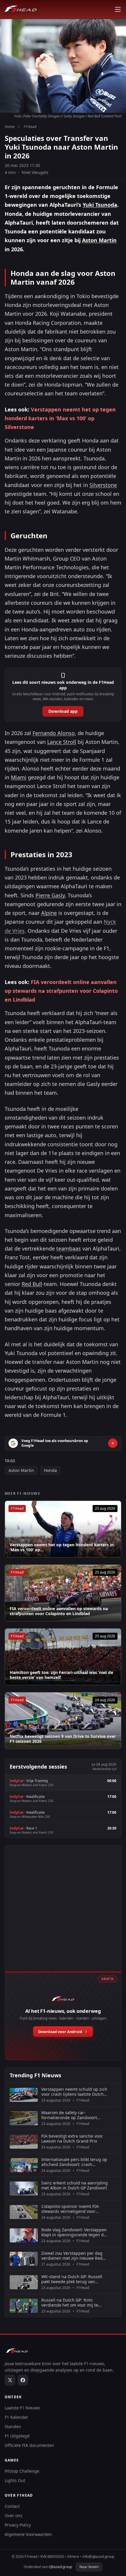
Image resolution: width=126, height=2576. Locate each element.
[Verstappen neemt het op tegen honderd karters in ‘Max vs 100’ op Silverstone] (63, 1529)
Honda (50, 1470)
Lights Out (15, 2480)
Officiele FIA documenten (29, 2445)
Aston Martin (99, 240)
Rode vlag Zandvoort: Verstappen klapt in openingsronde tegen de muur (74, 2232)
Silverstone (103, 485)
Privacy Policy (18, 2525)
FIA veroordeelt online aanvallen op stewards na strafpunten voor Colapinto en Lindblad (61, 991)
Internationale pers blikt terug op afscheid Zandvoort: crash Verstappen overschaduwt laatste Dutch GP (74, 2162)
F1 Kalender (16, 2417)
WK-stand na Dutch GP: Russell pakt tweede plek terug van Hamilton (72, 2279)
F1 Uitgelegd (17, 2436)
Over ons (13, 2516)
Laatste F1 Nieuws (22, 2408)
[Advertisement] (63, 1915)
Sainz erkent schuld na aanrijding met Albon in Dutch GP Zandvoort (75, 2185)
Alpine (49, 913)
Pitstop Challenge (22, 2471)
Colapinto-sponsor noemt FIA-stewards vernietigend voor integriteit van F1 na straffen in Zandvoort (72, 2209)
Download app (63, 711)
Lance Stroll (62, 742)
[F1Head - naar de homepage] (21, 9)
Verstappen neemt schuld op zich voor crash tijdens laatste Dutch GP (74, 2092)
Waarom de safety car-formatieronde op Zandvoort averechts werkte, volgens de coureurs (70, 2115)
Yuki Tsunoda (100, 205)
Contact (12, 2506)
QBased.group (60, 2567)
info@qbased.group (98, 2557)
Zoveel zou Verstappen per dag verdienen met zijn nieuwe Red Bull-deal (72, 2256)
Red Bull (32, 1284)
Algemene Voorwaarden (28, 2534)
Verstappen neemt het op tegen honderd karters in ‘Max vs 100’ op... (62, 1547)
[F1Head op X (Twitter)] (10, 2380)
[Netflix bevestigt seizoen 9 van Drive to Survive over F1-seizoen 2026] (63, 1721)
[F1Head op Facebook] (23, 2380)
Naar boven (89, 2567)
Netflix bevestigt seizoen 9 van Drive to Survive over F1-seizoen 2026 (63, 1739)
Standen (13, 2426)
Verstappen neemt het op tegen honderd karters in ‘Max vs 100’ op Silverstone (60, 418)
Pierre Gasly (50, 895)
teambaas (69, 1248)
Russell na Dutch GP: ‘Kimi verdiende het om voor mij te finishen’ (70, 2303)
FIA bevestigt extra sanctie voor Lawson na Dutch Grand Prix (72, 2139)
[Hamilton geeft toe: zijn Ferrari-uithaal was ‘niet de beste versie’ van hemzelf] (63, 1657)
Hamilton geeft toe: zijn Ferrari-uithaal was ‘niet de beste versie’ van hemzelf (61, 1675)
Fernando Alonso (54, 733)
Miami (19, 777)
